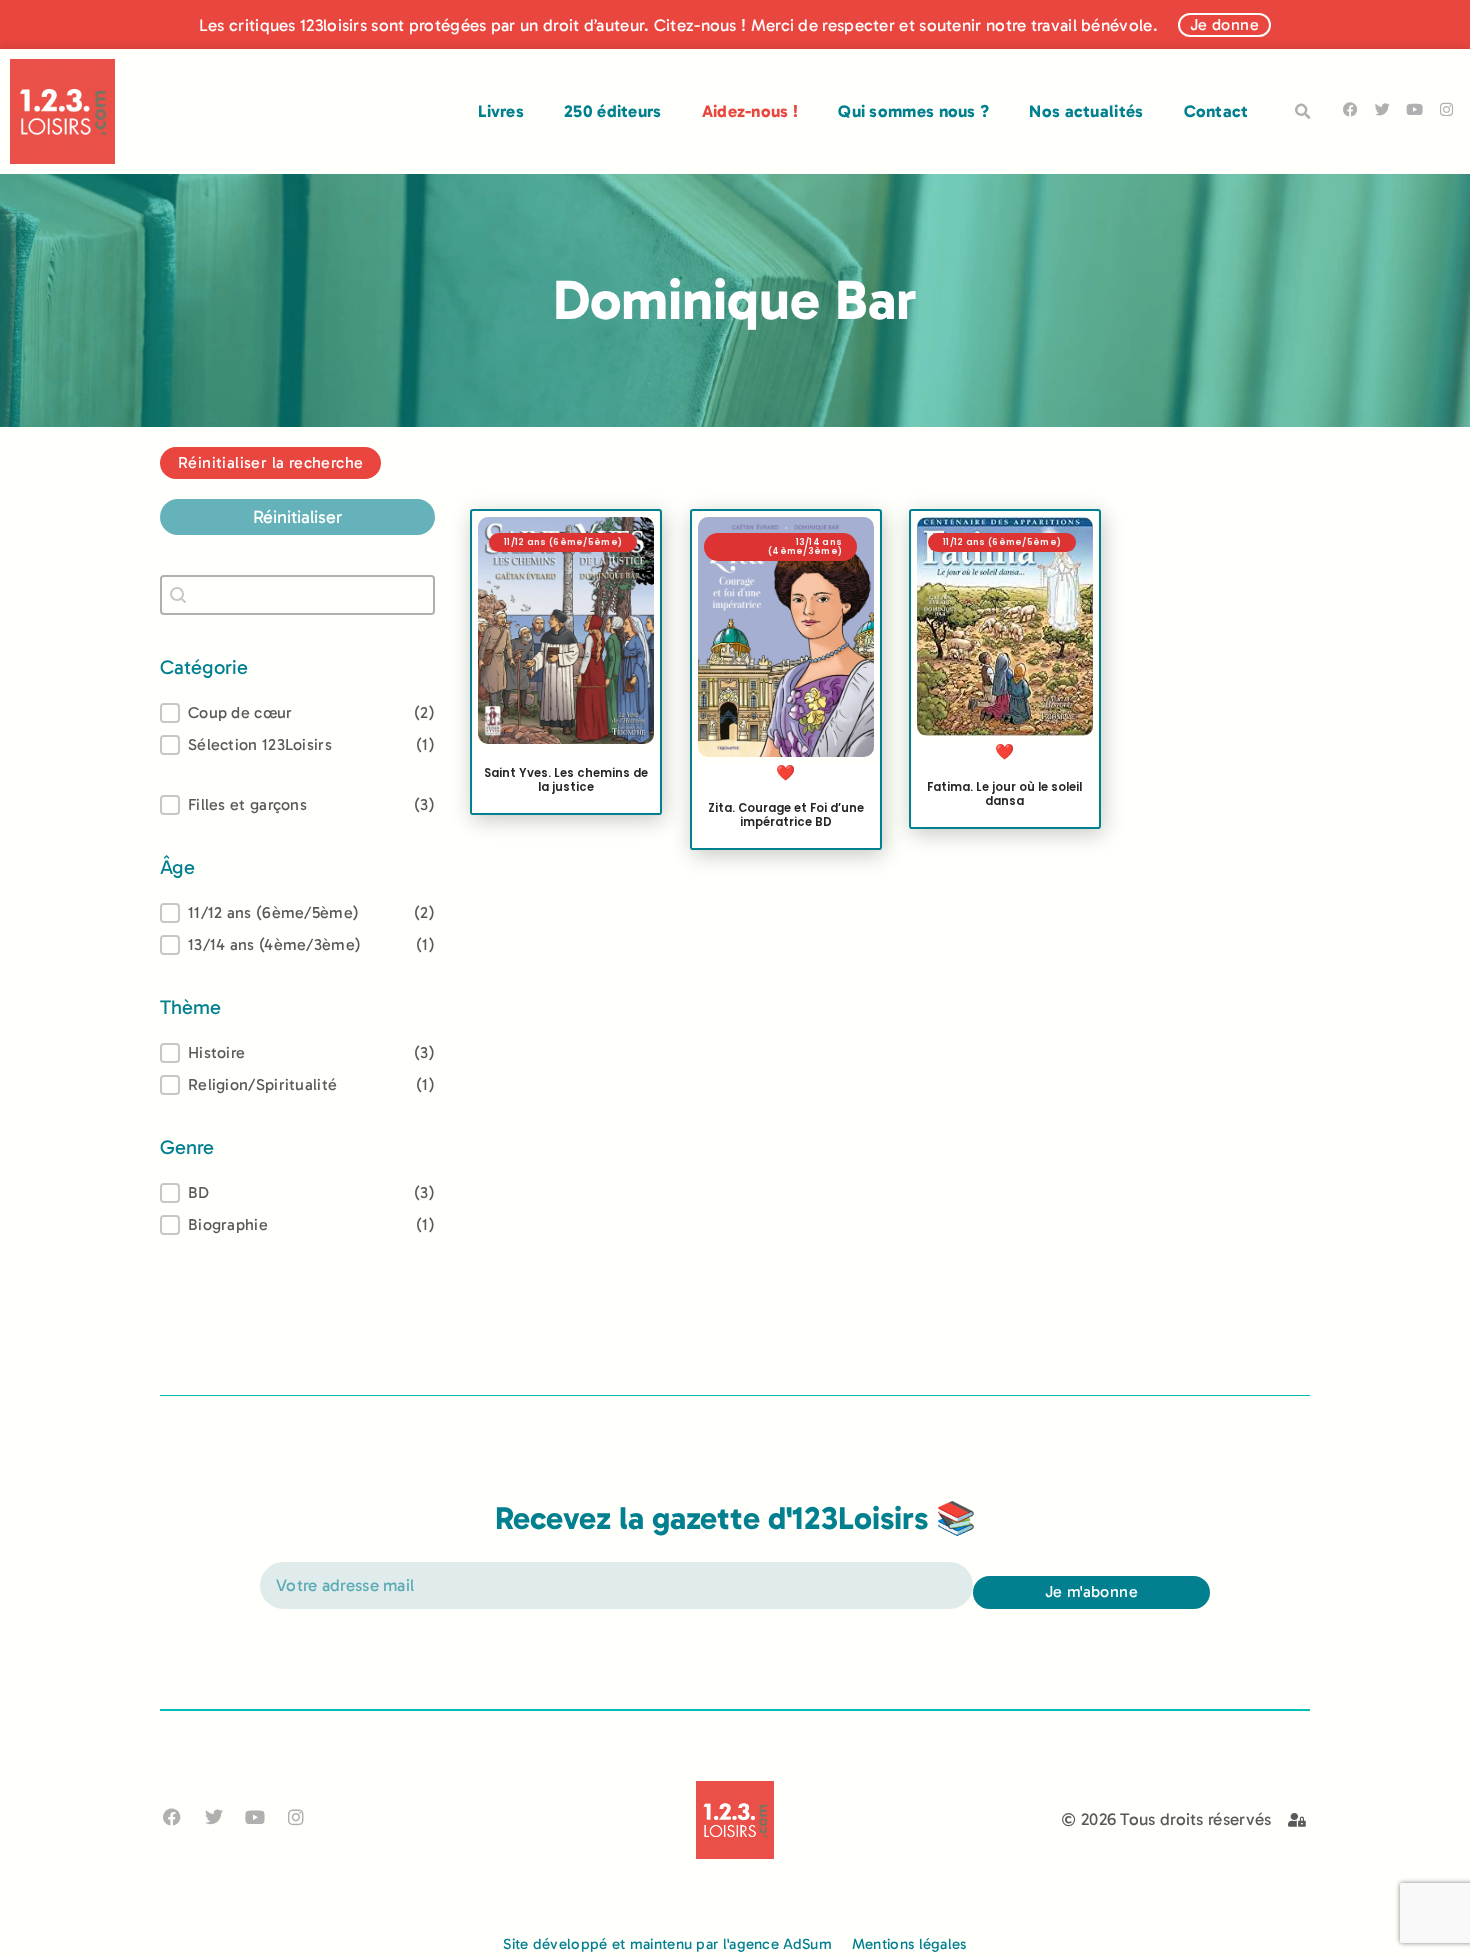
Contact (1216, 111)
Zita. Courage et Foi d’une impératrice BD (785, 815)
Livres (501, 111)
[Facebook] (1350, 109)
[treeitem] (297, 913)
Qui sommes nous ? (913, 111)
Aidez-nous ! (750, 111)
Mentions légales (909, 1944)
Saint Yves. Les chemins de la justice (566, 780)
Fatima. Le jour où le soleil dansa (1004, 794)
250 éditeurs (613, 111)
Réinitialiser (297, 517)
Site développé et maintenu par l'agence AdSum (667, 1944)
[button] (1303, 112)
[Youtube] (1414, 109)
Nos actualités (1086, 111)
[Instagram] (1446, 109)
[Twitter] (1382, 109)
